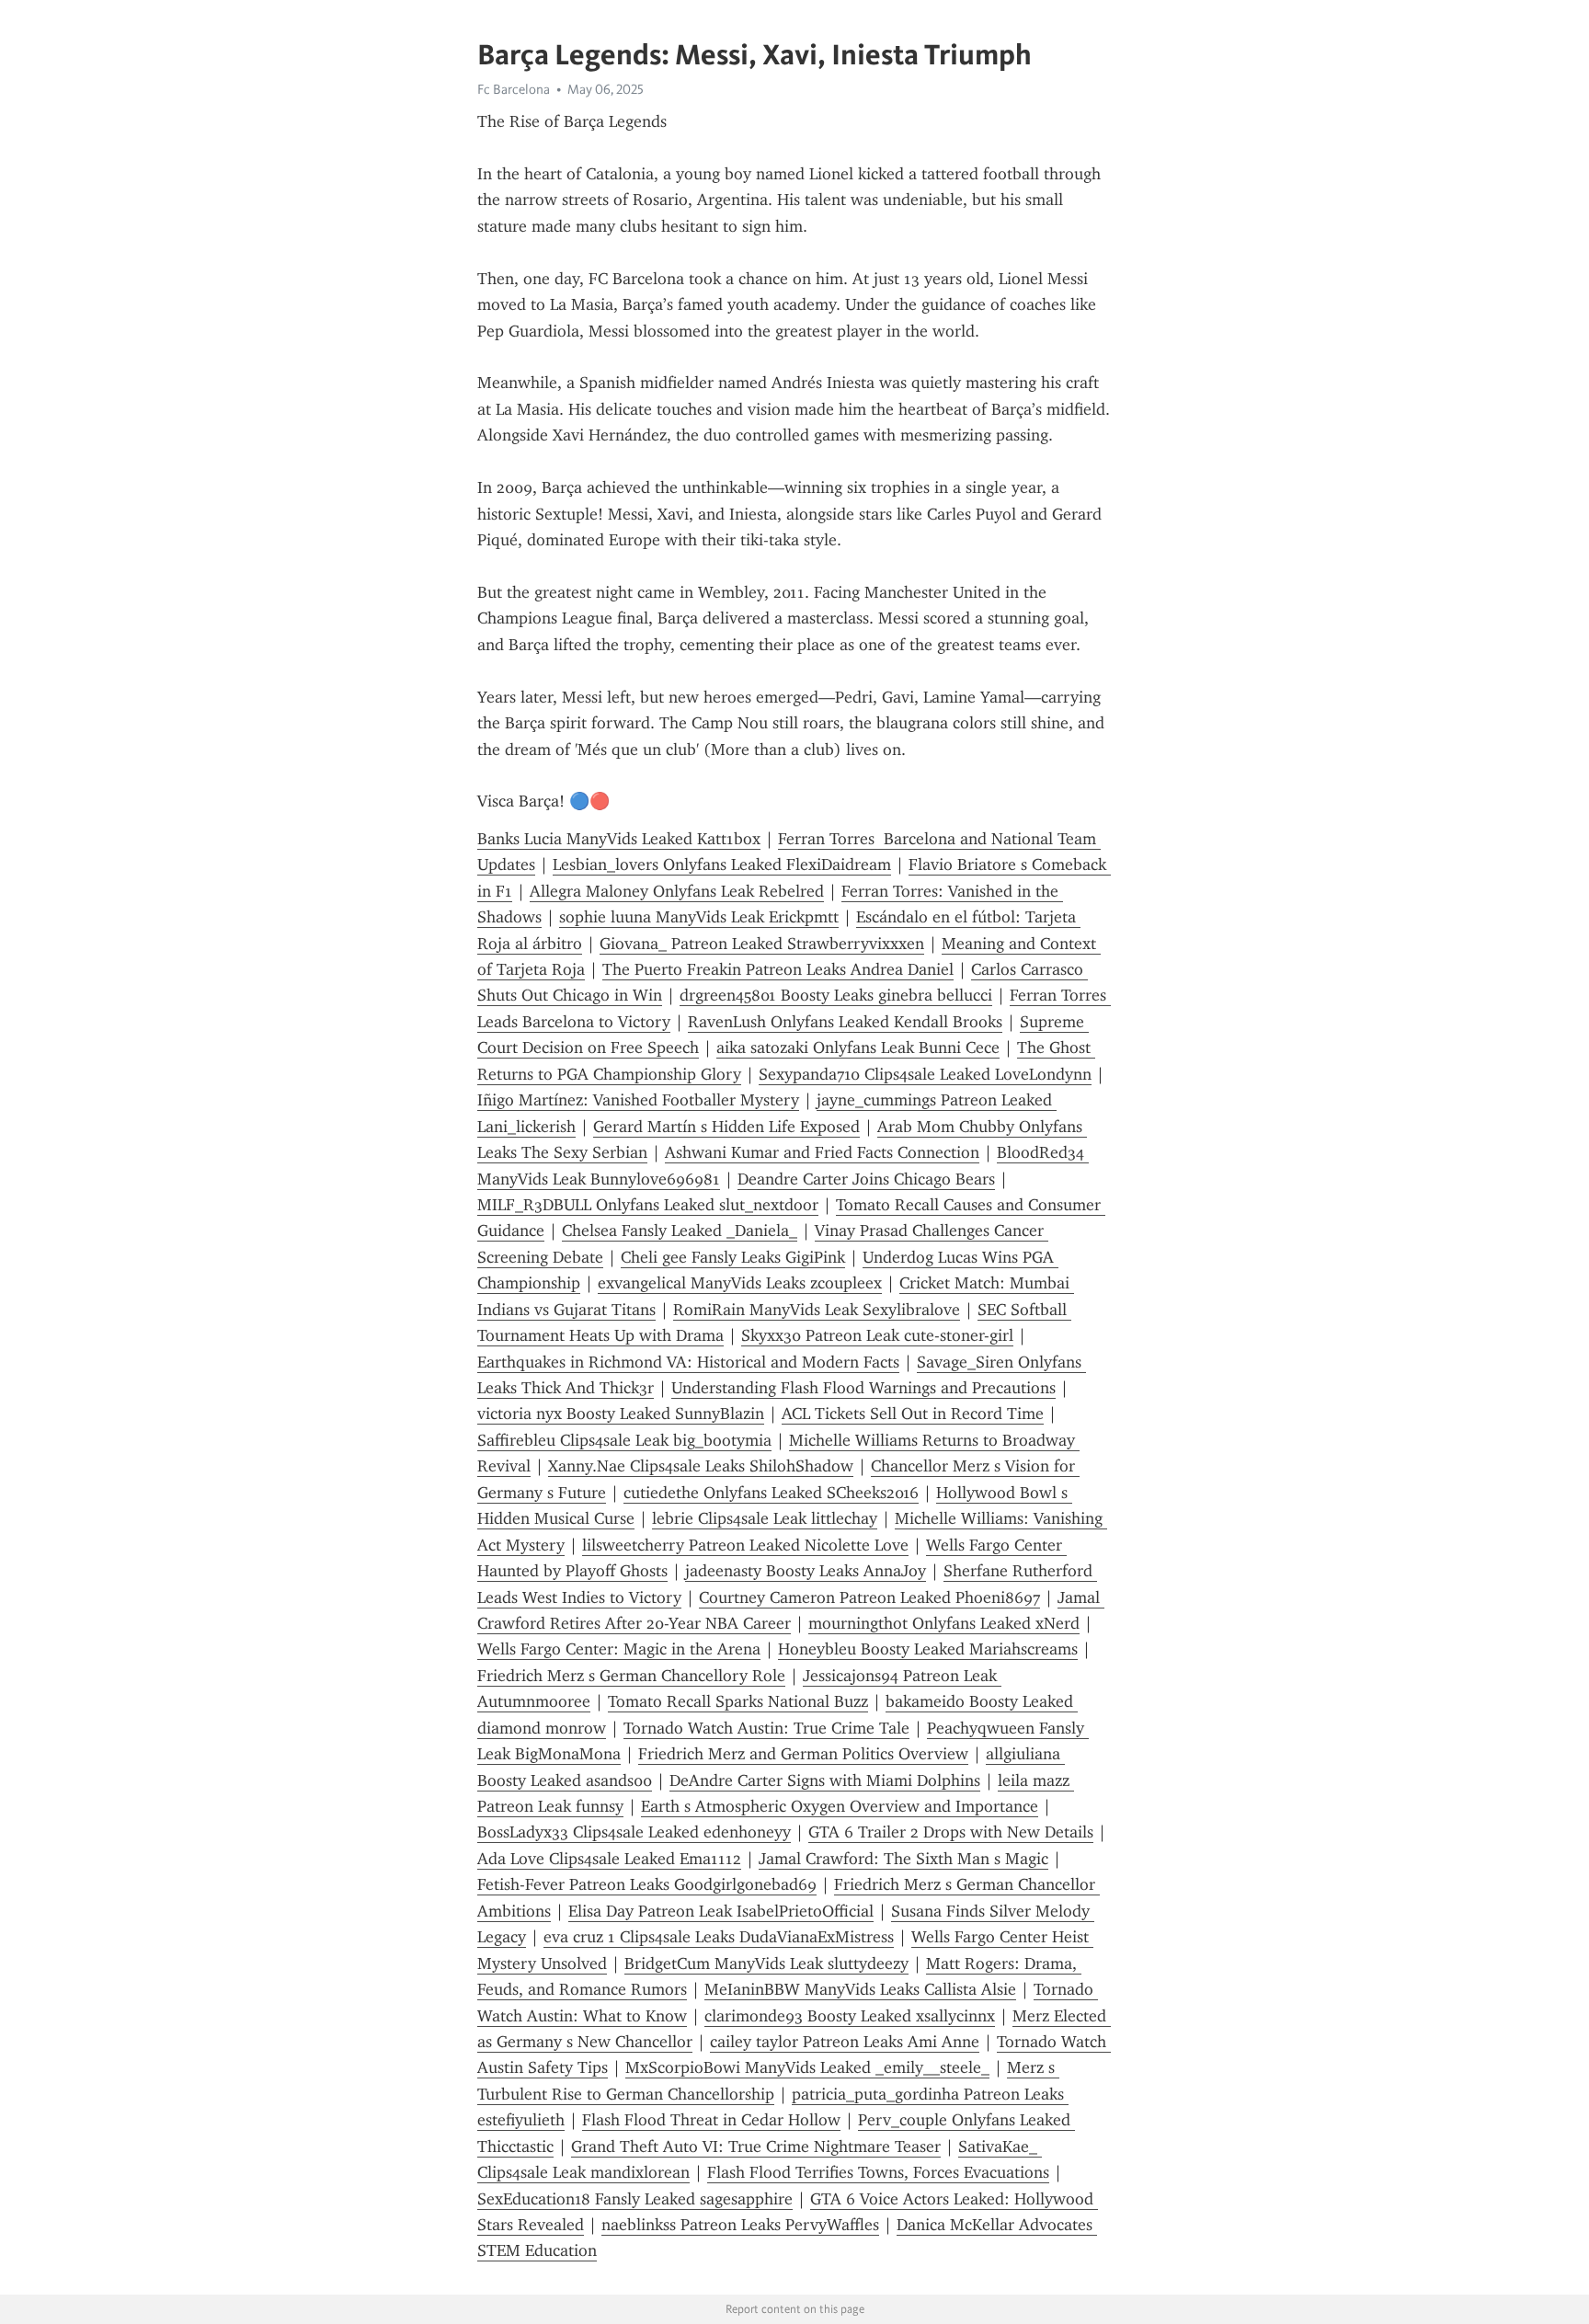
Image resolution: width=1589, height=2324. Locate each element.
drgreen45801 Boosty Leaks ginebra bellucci (836, 995)
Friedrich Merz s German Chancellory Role (631, 1676)
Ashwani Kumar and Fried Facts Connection (822, 1152)
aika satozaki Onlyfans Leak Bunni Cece (858, 1048)
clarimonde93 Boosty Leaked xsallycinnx (850, 2016)
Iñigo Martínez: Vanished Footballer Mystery (638, 1100)
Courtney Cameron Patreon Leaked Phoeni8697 (869, 1597)
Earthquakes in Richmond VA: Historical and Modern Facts (688, 1362)
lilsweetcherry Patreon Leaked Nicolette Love (745, 1545)
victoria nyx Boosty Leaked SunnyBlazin (621, 1414)
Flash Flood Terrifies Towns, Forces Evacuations (878, 2172)
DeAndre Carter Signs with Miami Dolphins (825, 1780)
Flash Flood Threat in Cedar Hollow (711, 2120)
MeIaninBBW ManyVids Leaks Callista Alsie (860, 1989)
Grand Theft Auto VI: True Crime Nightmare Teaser (756, 2147)
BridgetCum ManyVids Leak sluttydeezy (766, 1963)
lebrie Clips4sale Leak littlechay (765, 1518)
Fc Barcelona (514, 89)
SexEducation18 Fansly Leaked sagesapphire (635, 2199)
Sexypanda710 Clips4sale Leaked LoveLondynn (925, 1074)
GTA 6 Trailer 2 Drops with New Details (951, 1832)
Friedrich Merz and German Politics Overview (803, 1754)
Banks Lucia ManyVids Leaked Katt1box (619, 839)
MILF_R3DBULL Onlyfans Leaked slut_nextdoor (648, 1205)
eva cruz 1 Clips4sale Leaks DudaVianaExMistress (719, 1937)
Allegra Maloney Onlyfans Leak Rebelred (677, 891)
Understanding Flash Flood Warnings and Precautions (863, 1388)
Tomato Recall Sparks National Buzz (738, 1701)
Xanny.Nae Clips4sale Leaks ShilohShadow (701, 1466)
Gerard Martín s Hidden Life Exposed (726, 1127)
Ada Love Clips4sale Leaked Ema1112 (609, 1859)
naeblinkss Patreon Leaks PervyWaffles (740, 2225)
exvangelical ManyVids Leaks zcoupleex (740, 1283)
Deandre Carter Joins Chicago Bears (866, 1179)
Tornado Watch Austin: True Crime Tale (766, 1728)
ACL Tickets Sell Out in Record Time (913, 1414)
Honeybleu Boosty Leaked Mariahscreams (928, 1649)
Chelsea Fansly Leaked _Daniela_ (680, 1231)
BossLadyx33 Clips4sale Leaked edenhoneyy (634, 1832)
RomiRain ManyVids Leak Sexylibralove (817, 1310)
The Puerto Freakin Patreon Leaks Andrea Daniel (778, 969)
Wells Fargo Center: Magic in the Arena (619, 1649)
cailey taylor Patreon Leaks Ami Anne (845, 2042)
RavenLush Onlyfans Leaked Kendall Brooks (845, 1022)
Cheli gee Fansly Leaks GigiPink (733, 1257)
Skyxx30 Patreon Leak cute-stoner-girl (877, 1335)
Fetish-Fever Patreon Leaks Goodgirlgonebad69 (647, 1884)
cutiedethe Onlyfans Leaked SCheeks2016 (771, 1493)
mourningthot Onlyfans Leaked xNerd (944, 1623)
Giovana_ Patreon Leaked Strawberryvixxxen (762, 944)
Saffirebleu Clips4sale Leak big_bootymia (624, 1440)
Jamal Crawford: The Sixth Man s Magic (903, 1859)
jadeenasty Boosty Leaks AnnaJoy (806, 1571)
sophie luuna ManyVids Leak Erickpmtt (699, 917)
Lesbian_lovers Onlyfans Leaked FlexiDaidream (722, 864)
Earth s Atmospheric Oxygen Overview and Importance (840, 1806)
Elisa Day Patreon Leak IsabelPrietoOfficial (721, 1911)
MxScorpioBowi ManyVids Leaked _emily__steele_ (807, 2067)
